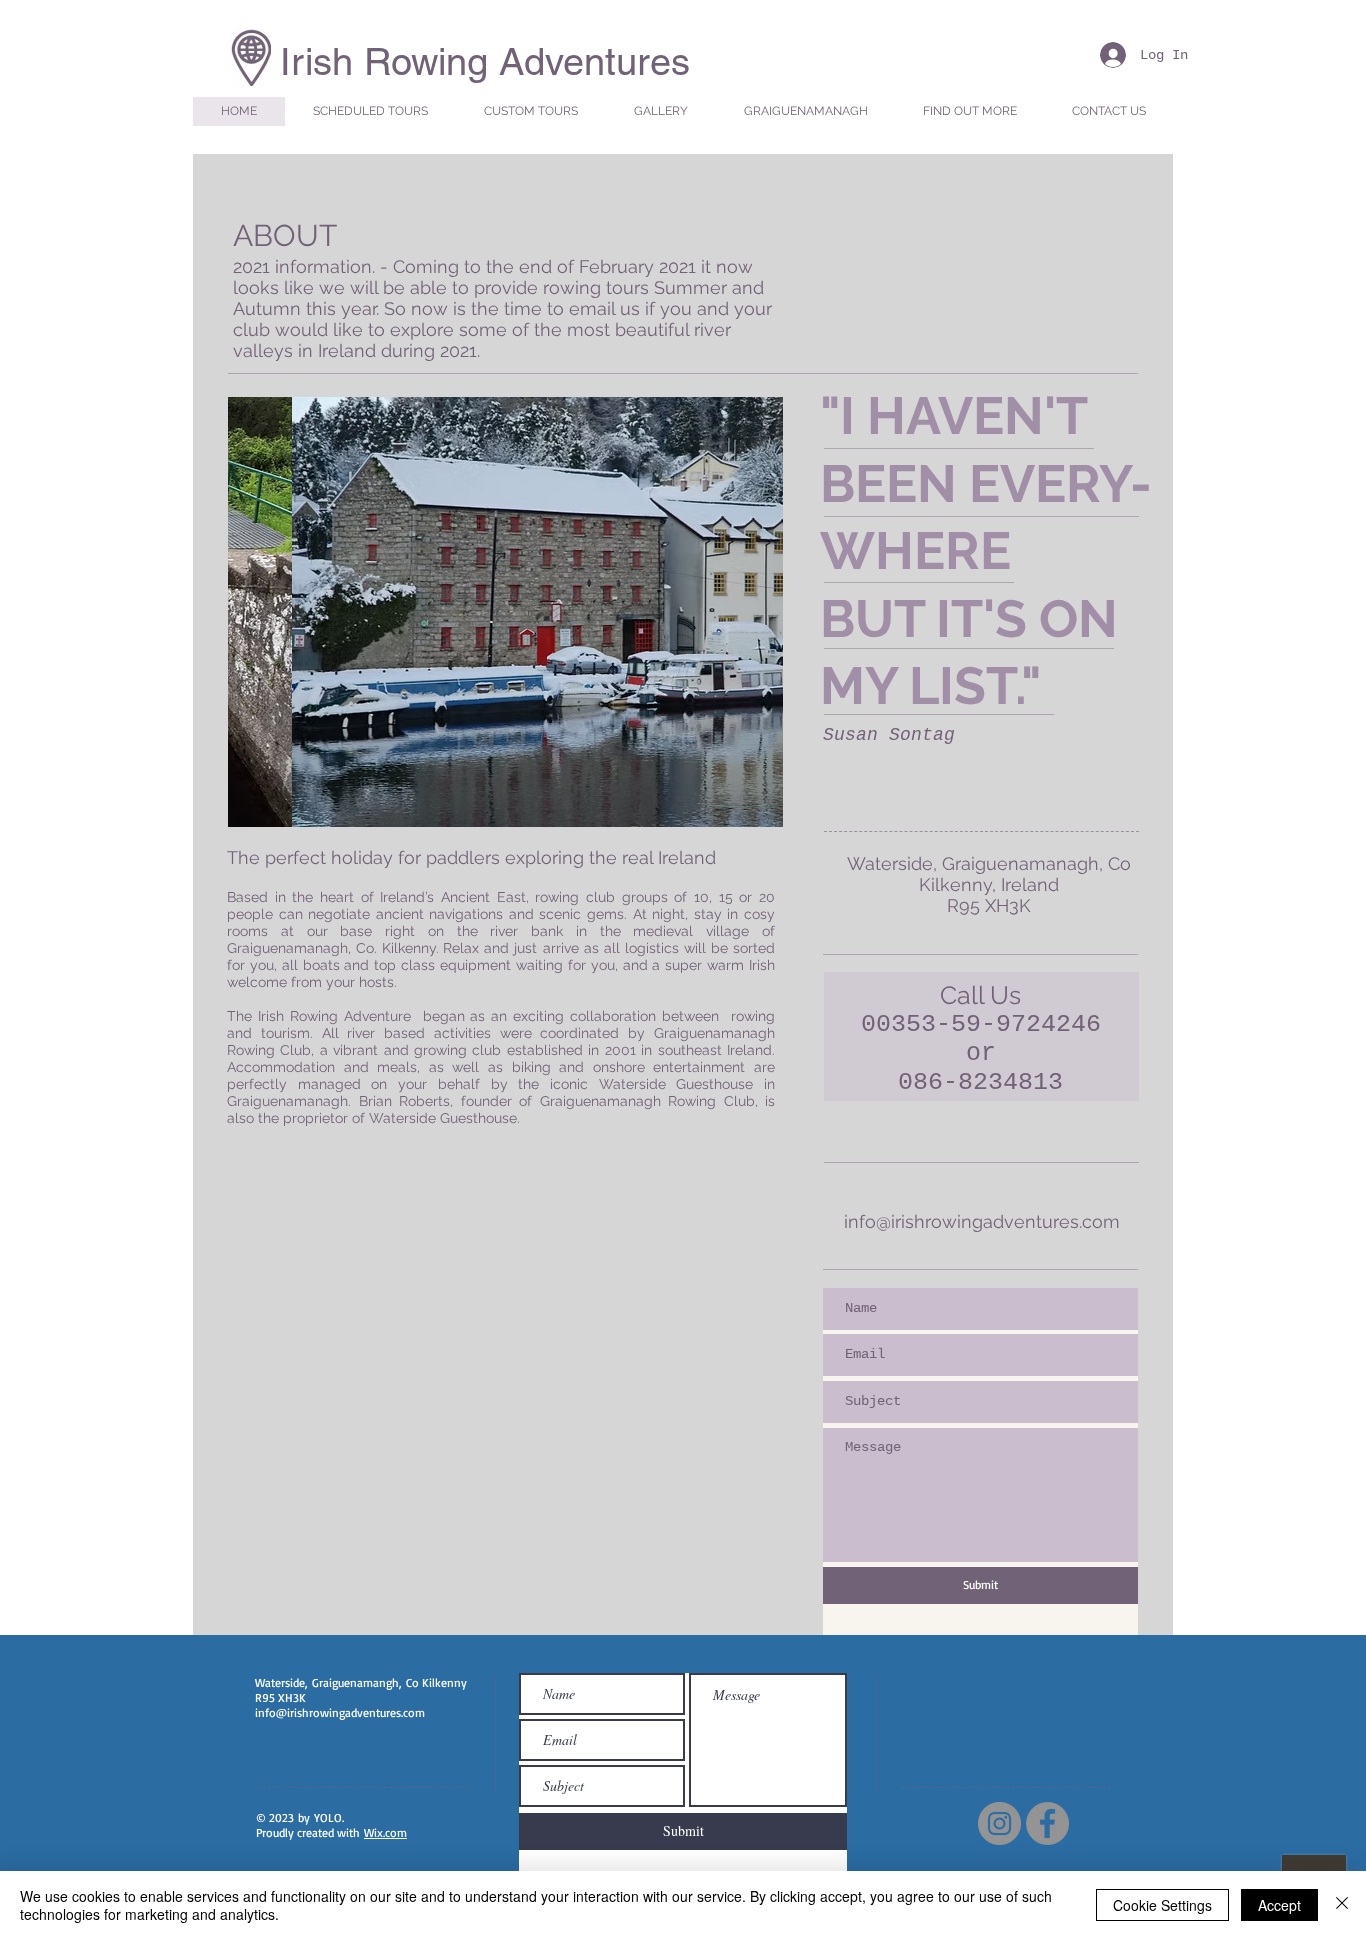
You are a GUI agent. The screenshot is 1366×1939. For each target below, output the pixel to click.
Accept (1279, 1905)
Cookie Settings (1162, 1905)
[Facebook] (1047, 1823)
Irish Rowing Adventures (485, 62)
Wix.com (385, 1832)
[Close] (1342, 1905)
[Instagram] (999, 1823)
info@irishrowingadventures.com (982, 1221)
